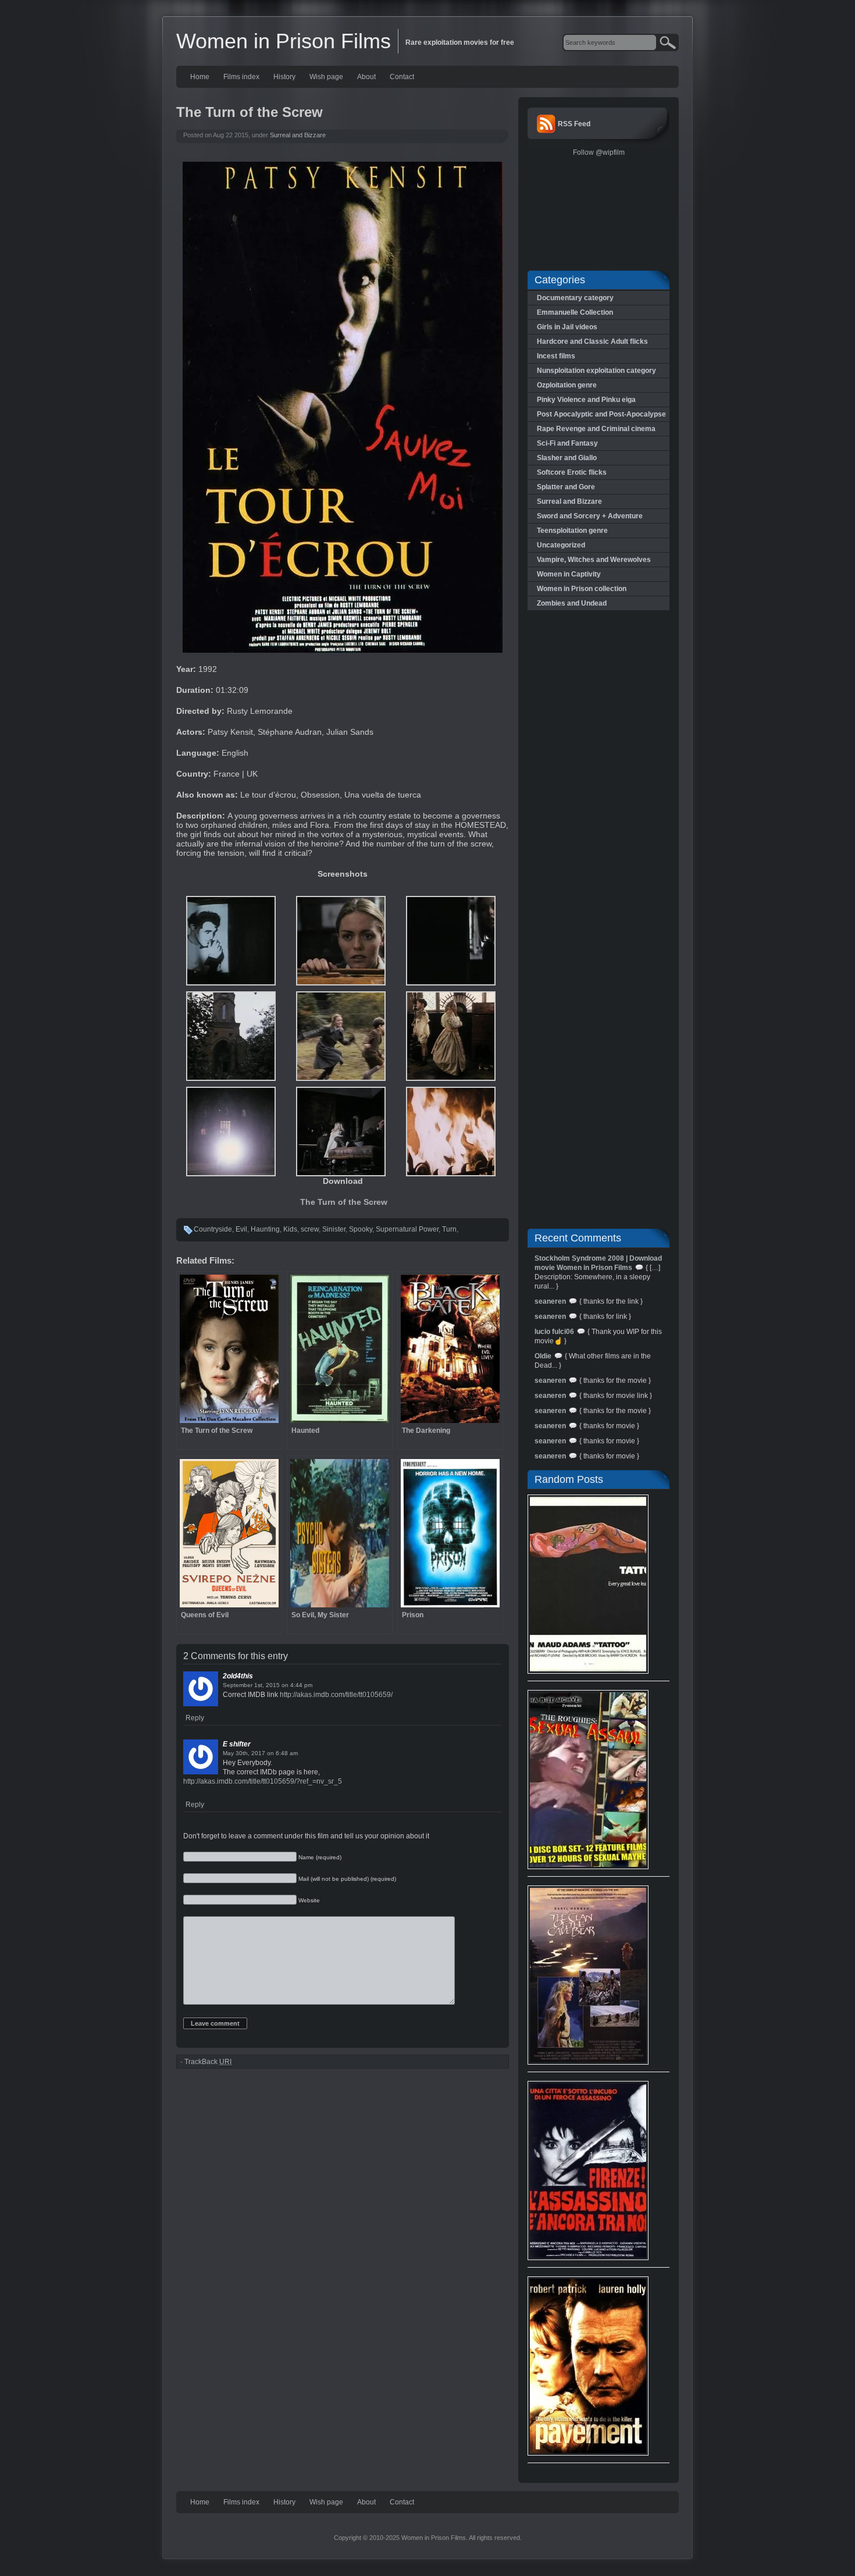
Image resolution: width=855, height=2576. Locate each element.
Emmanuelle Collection (575, 312)
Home (200, 77)
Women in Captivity (569, 574)
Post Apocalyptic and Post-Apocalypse (601, 414)
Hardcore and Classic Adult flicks (592, 341)
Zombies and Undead (572, 603)
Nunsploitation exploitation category (596, 371)
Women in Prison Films (284, 41)
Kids (290, 1229)
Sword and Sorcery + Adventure (590, 516)
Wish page (326, 77)
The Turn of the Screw (344, 1202)
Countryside (213, 1229)
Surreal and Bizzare (298, 135)
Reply (195, 1718)
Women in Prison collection (582, 589)
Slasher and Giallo (567, 458)
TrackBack (208, 2062)
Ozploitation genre (567, 385)
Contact (402, 77)
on (285, 1685)
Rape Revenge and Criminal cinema (596, 429)
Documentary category (575, 298)
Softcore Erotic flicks (572, 472)
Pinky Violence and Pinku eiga (586, 400)
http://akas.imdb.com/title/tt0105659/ (336, 1695)
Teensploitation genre (572, 531)
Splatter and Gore (566, 487)
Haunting (265, 1229)
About (366, 77)
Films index (241, 77)
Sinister (334, 1229)
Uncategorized (561, 545)
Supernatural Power (407, 1229)
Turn (449, 1229)
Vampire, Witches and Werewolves (594, 560)
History (284, 77)
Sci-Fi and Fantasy (567, 443)
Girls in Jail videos (567, 327)
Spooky (361, 1229)
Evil (241, 1229)
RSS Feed (574, 124)
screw (310, 1229)
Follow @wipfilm (599, 152)
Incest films (556, 356)
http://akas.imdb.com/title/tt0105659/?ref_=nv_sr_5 (263, 1781)
